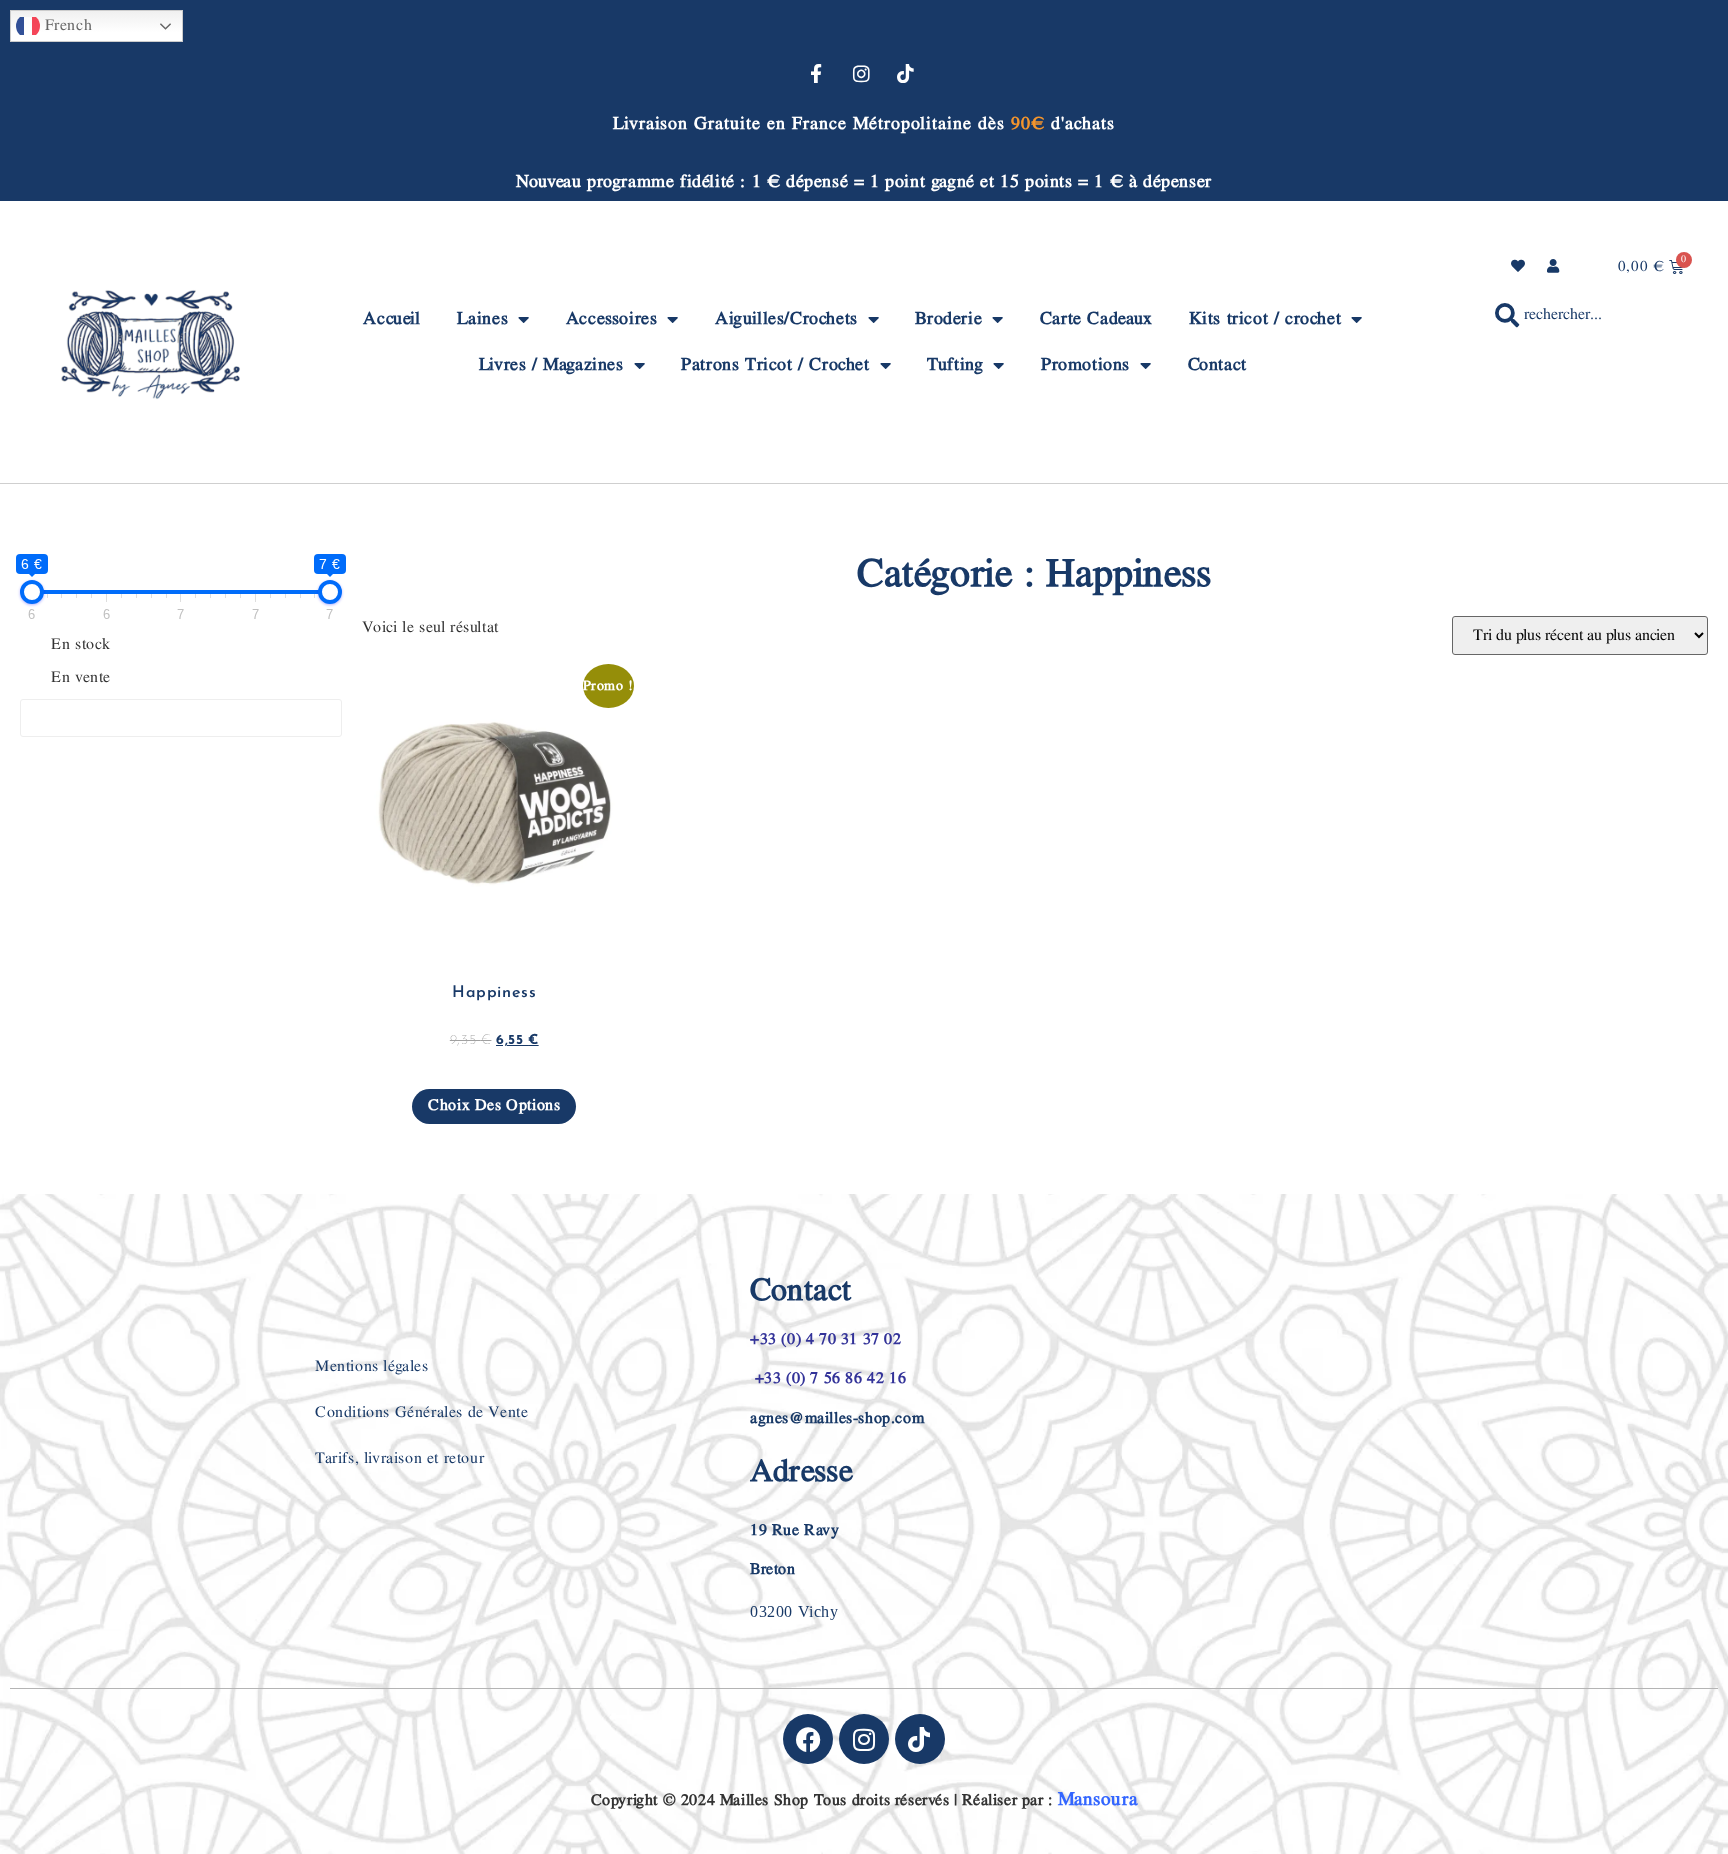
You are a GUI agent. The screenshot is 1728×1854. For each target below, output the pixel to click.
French (66, 25)
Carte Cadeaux (1096, 318)
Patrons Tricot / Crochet (775, 364)
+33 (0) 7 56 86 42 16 (828, 1378)
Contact (1217, 364)
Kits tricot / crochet (1265, 318)
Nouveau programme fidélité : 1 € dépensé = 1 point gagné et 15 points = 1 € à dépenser (864, 181)
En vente (81, 678)
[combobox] (1575, 315)
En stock (81, 645)
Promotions (1085, 364)
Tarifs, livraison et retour (399, 1458)
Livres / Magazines (551, 364)
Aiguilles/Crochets (786, 318)
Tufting (955, 364)
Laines (483, 318)
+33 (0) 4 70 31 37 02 (826, 1339)
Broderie (948, 318)
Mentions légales (372, 1366)
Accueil (391, 318)
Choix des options (494, 1105)
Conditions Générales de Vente (421, 1412)
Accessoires (612, 318)
